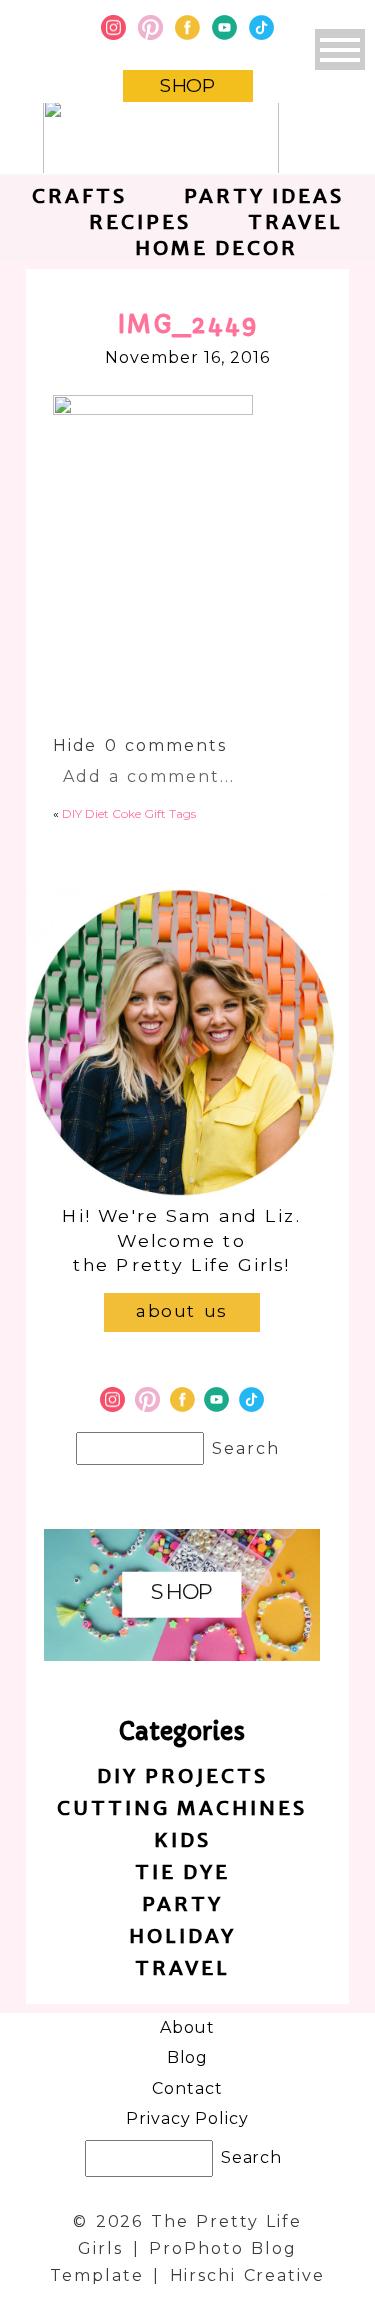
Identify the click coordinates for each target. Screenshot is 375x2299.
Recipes (140, 221)
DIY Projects (182, 1775)
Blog (188, 2057)
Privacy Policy (187, 2118)
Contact (187, 2088)
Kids (182, 1839)
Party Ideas (264, 195)
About (188, 2027)
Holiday (182, 1935)
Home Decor (216, 247)
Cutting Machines (182, 1807)
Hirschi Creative (247, 2275)
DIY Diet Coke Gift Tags (129, 813)
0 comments (140, 745)
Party (182, 1903)
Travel (295, 221)
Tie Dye (182, 1871)
